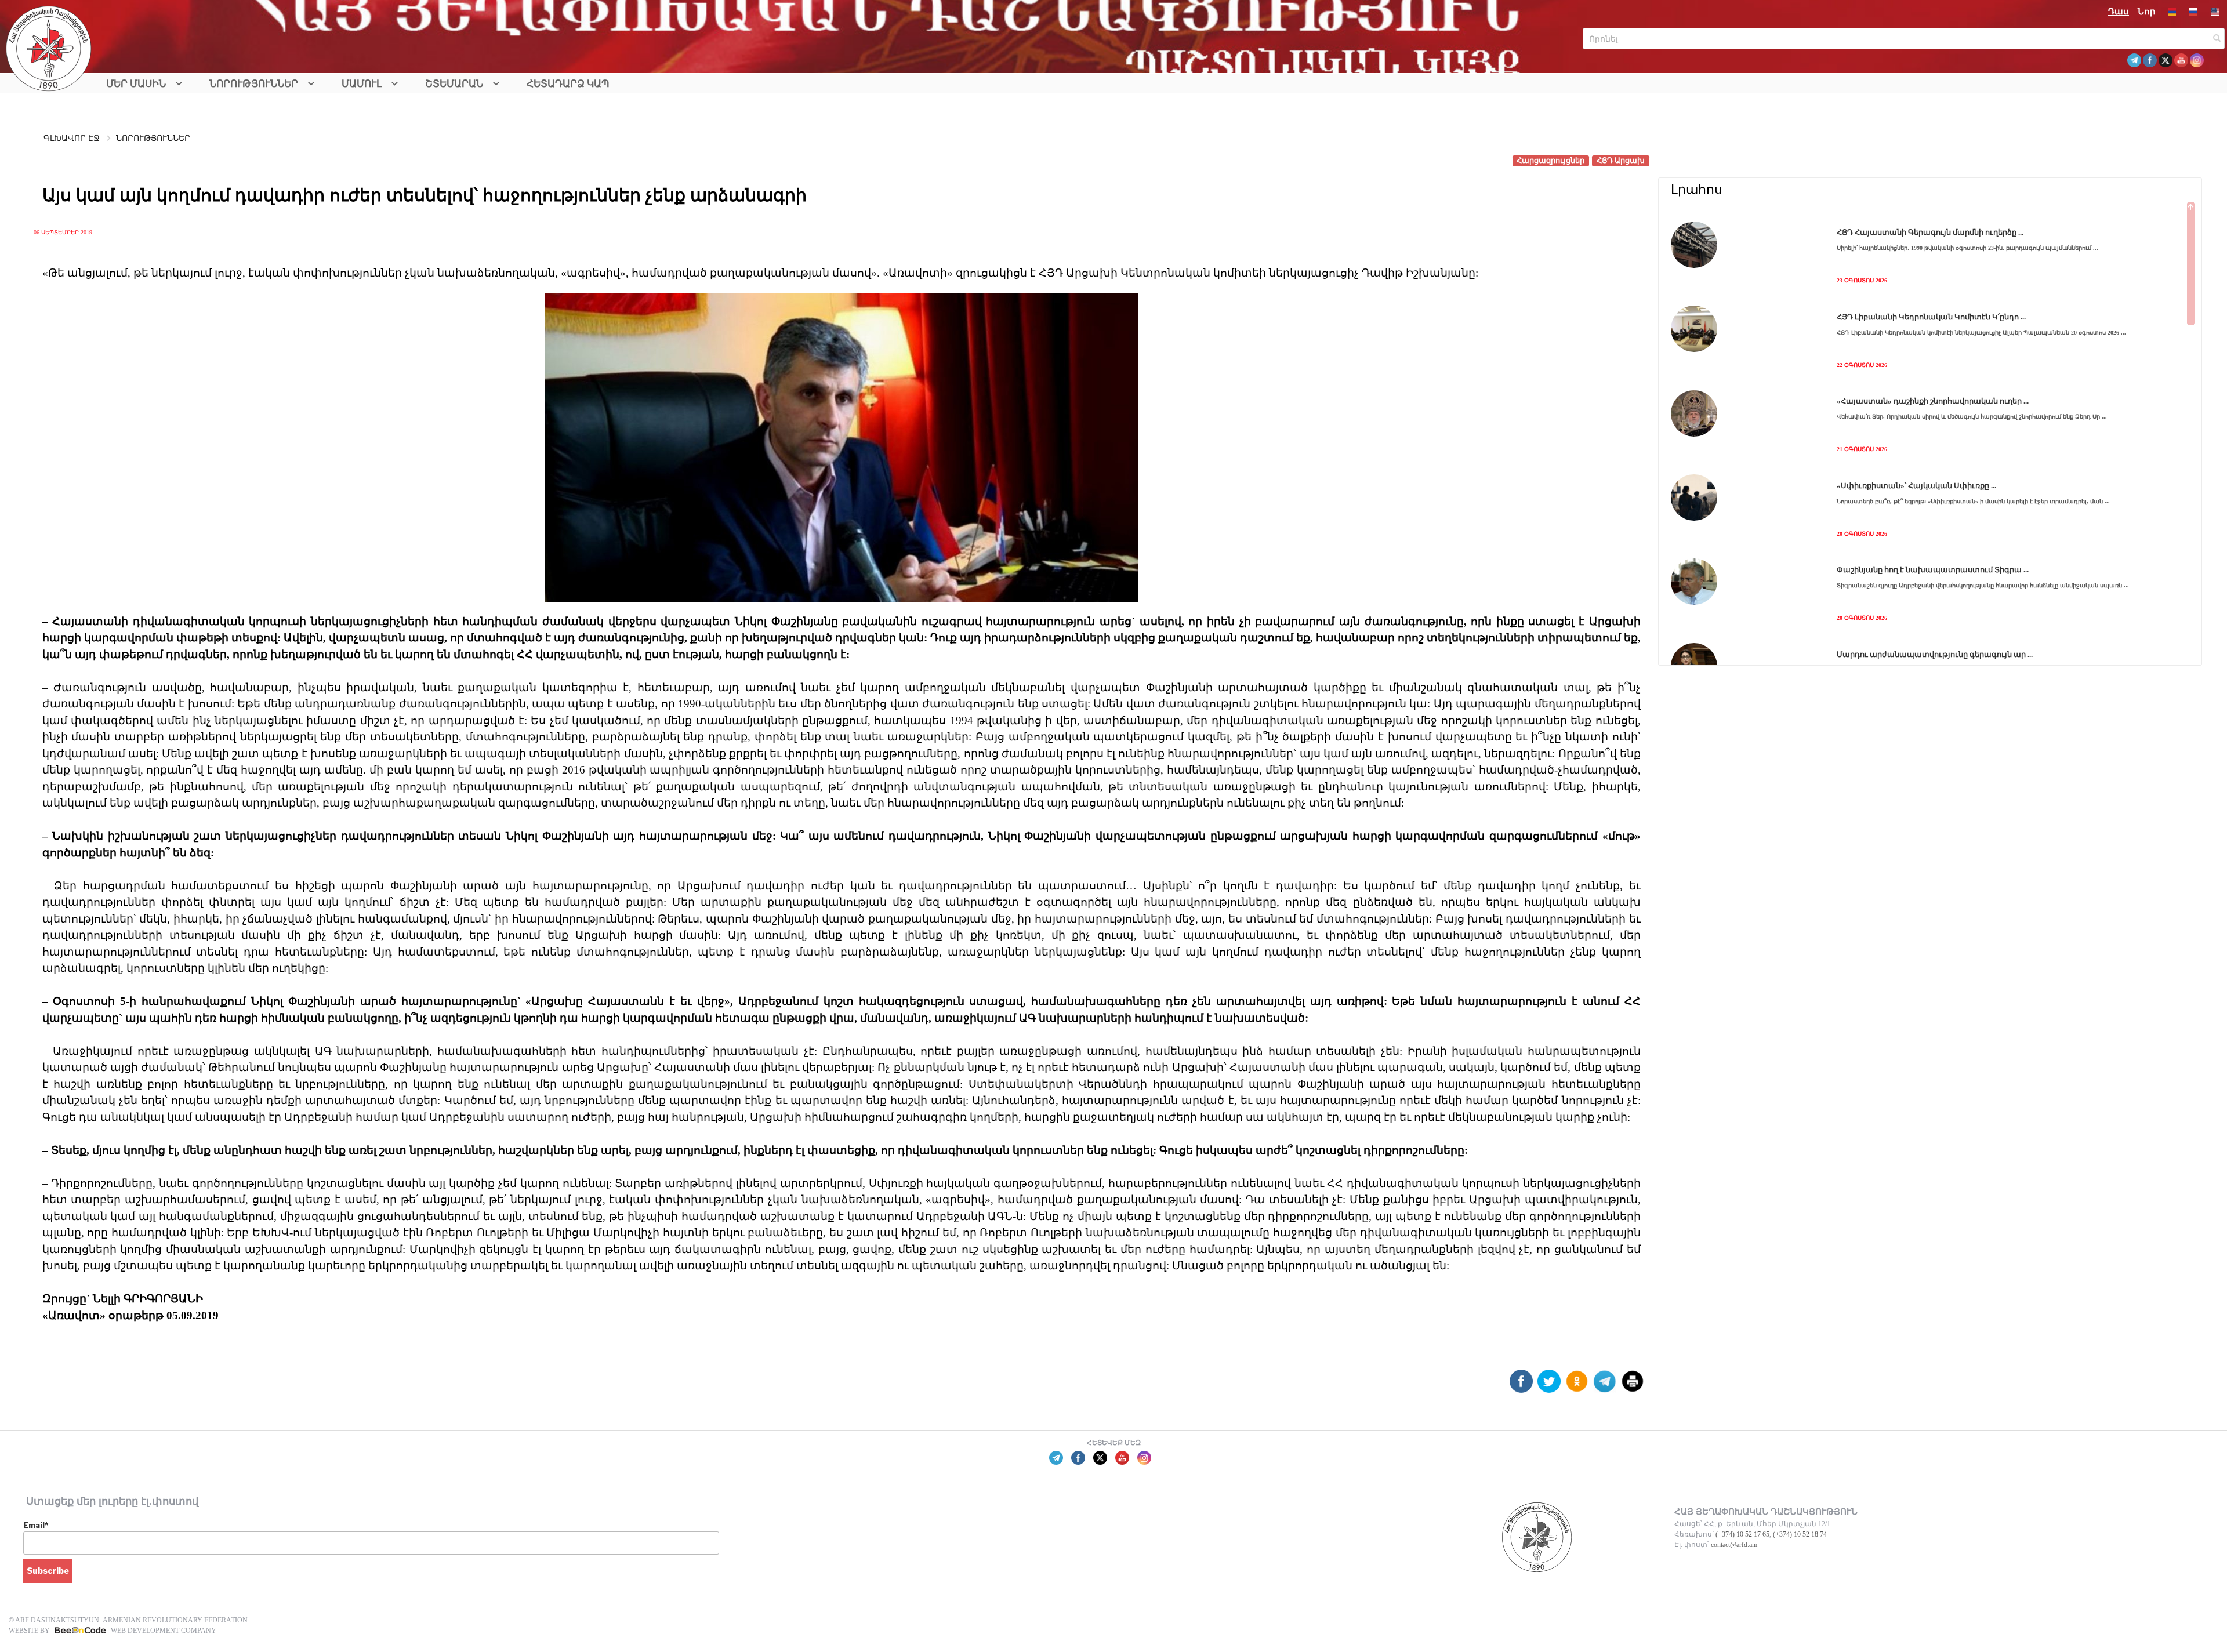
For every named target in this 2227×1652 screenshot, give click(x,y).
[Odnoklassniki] (1577, 1386)
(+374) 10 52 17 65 (1742, 1534)
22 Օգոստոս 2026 (1862, 365)
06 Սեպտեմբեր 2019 (63, 232)
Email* (36, 1525)
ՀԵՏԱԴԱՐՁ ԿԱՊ (568, 84)
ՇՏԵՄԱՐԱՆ (454, 84)
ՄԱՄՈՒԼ (362, 84)
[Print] (1633, 1386)
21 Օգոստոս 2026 (1862, 449)
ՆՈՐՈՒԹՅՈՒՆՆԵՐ (254, 84)
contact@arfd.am (1734, 1545)
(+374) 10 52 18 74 (1800, 1534)
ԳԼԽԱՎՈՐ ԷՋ (72, 138)
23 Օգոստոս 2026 (1862, 280)
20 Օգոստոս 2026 (1862, 534)
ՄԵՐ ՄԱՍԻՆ (136, 84)
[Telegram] (1605, 1386)
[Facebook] (1521, 1386)
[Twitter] (1549, 1386)
